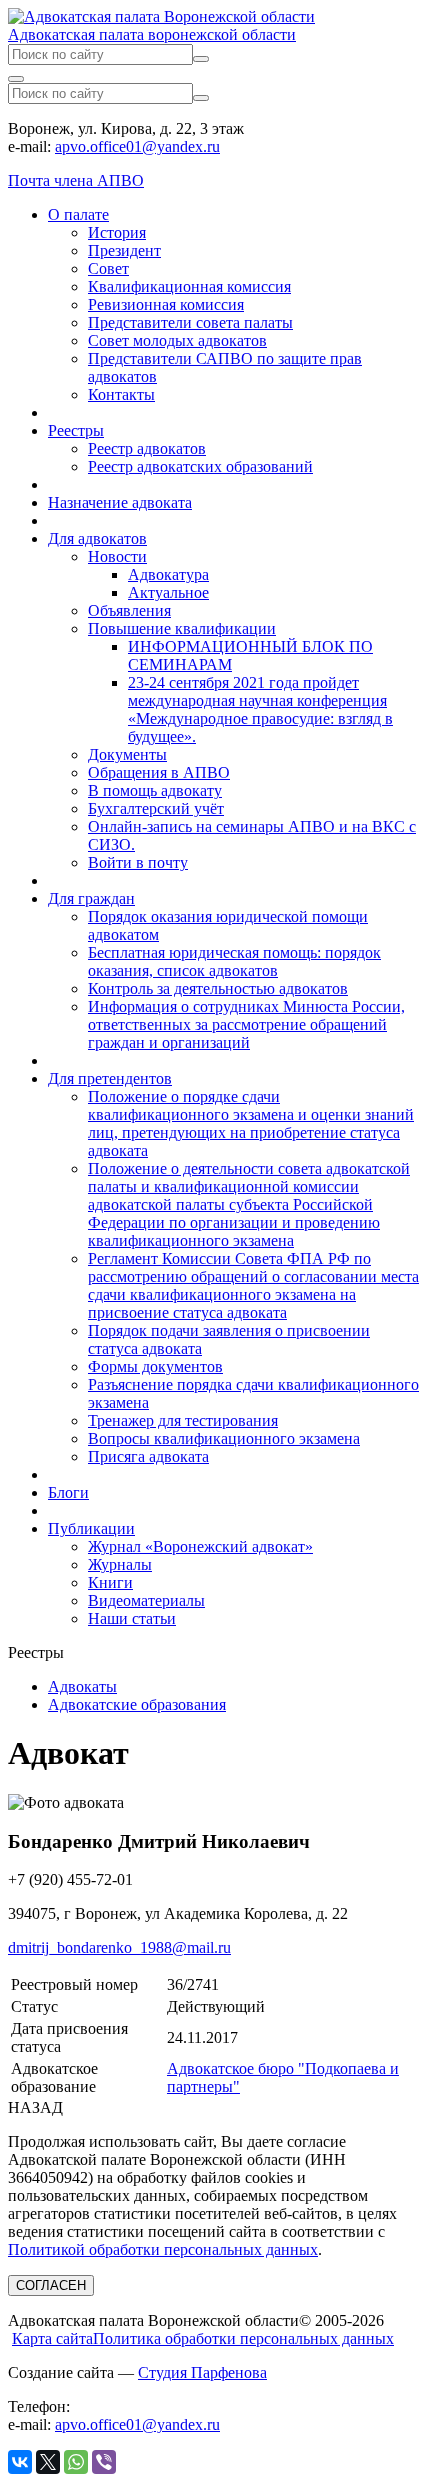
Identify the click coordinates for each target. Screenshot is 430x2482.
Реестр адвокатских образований (200, 466)
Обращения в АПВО (159, 772)
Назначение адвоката (120, 502)
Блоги (68, 1492)
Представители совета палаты (190, 322)
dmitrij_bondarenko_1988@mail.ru (119, 1947)
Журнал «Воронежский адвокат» (200, 1546)
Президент (124, 250)
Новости (117, 556)
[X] (48, 2462)
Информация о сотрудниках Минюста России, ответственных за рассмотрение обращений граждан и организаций (246, 1024)
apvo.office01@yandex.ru (137, 146)
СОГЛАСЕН (51, 2285)
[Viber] (104, 2462)
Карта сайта (52, 2338)
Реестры (76, 430)
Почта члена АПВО (76, 180)
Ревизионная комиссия (166, 304)
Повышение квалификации (182, 628)
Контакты (121, 394)
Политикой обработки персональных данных (163, 2249)
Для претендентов (110, 1078)
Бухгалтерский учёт (156, 808)
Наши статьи (132, 1618)
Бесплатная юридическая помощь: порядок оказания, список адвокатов (234, 961)
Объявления (129, 610)
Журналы (120, 1564)
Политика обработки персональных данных (243, 2338)
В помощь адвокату (155, 790)
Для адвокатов (97, 538)
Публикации (91, 1528)
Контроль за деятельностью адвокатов (218, 988)
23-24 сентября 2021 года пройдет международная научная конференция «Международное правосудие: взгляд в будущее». (260, 709)
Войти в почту (138, 862)
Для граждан (91, 898)
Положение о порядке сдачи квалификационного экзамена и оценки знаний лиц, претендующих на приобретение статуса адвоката (251, 1123)
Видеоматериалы (146, 1600)
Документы (127, 754)
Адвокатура (168, 574)
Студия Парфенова (202, 2372)
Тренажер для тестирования (183, 1420)
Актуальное (168, 592)
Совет (108, 268)
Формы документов (155, 1366)
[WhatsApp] (76, 2462)
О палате (78, 214)
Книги (110, 1582)
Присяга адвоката (148, 1456)
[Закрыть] (16, 79)
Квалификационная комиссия (189, 286)
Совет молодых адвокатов (177, 340)
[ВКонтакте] (20, 2462)
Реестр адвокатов (147, 448)
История (117, 232)
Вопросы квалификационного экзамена (224, 1438)
